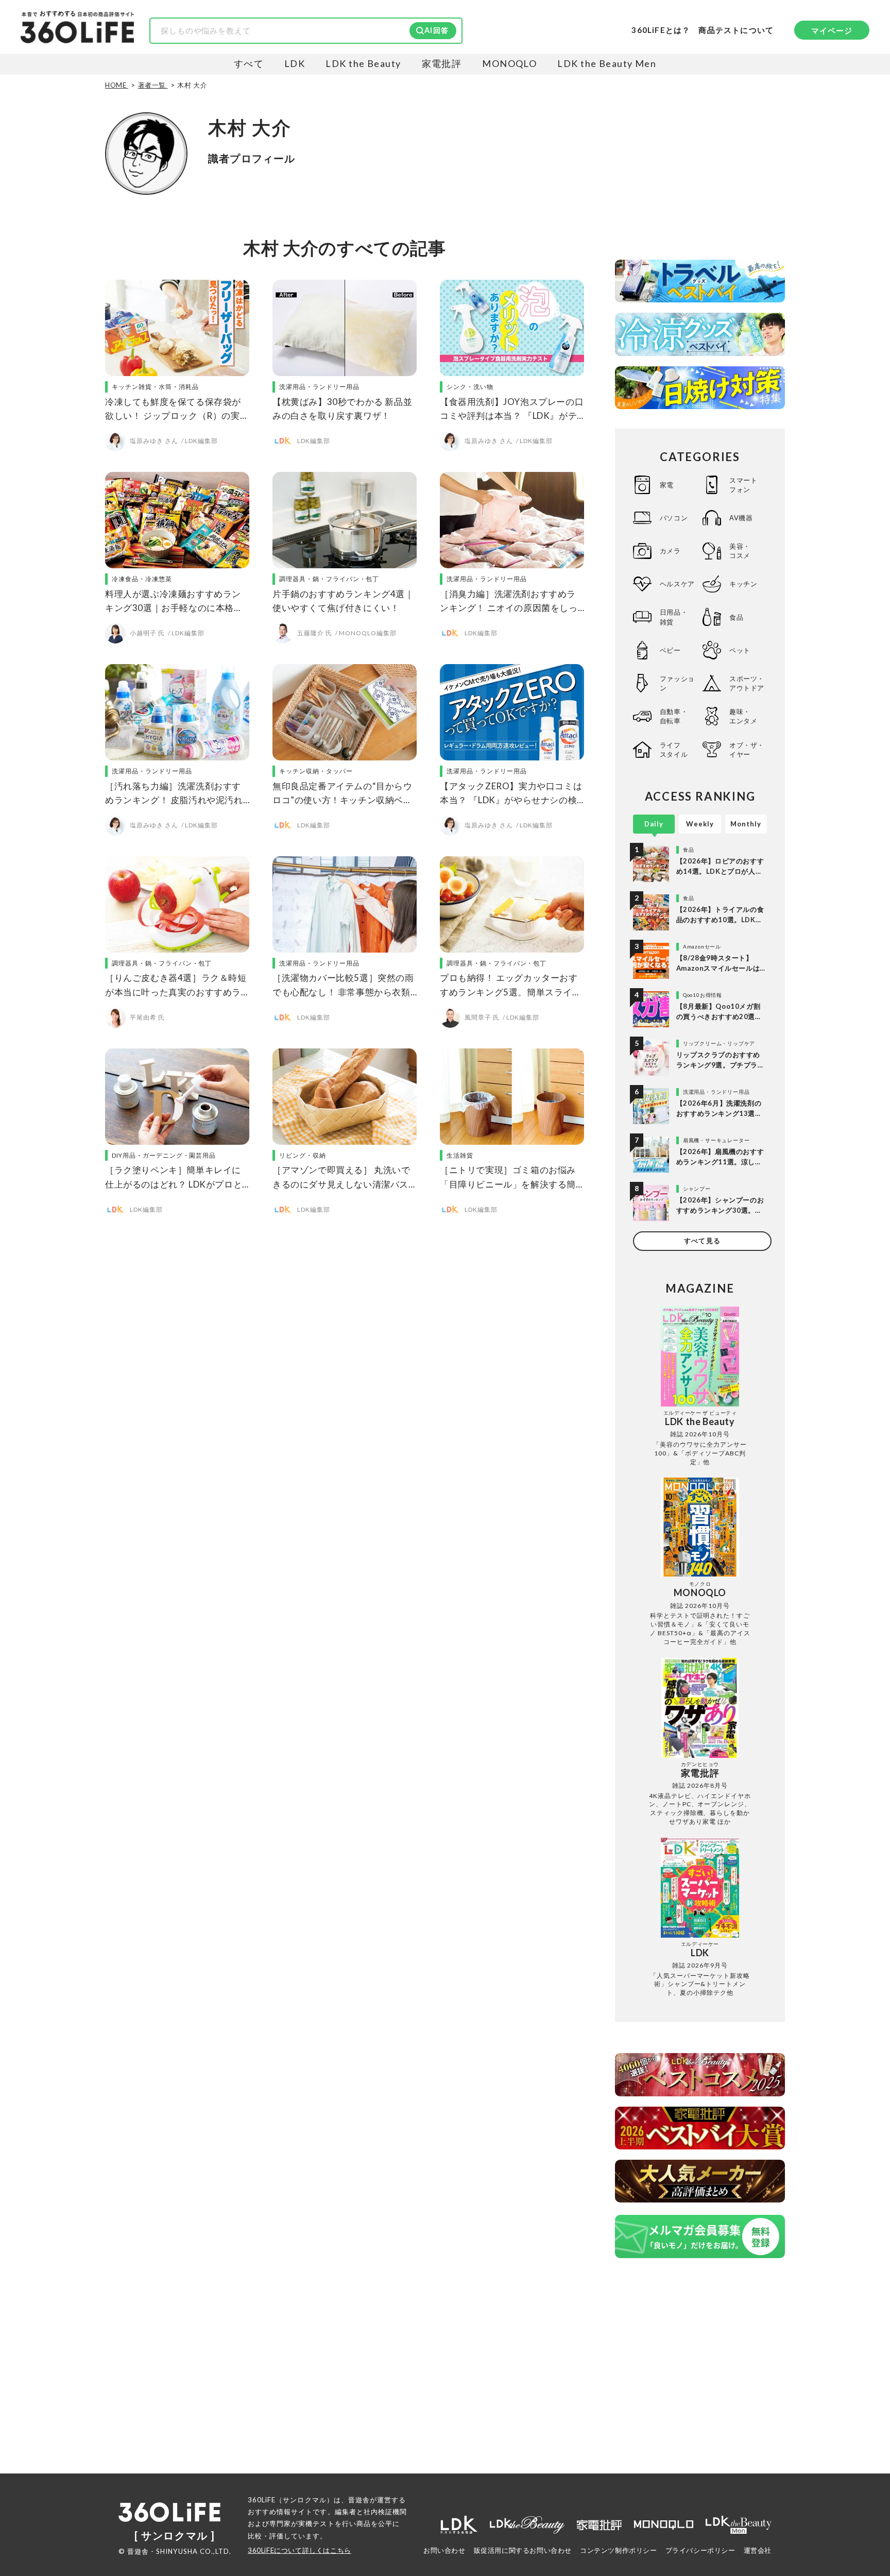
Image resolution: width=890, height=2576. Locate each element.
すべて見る (702, 1241)
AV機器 (741, 518)
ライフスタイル (674, 750)
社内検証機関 (385, 2512)
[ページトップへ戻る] (862, 2479)
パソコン (674, 518)
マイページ (832, 30)
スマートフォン (743, 485)
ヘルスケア (677, 584)
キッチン (743, 584)
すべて (249, 63)
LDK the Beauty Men (607, 63)
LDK (295, 63)
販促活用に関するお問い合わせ (523, 2550)
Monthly (746, 824)
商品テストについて (736, 30)
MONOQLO (509, 63)
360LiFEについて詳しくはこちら (299, 2550)
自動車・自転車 (674, 716)
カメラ (670, 551)
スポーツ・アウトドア (747, 683)
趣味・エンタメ (743, 716)
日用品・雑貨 (674, 617)
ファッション (677, 683)
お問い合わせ (444, 2550)
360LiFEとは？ (661, 30)
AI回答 (437, 30)
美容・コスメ (740, 551)
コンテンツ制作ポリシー (619, 2550)
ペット (740, 650)
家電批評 (442, 63)
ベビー (670, 650)
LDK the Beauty (363, 63)
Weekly (700, 824)
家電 (667, 485)
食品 (736, 617)
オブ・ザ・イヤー (747, 750)
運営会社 (758, 2550)
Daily (654, 824)
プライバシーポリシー (700, 2550)
